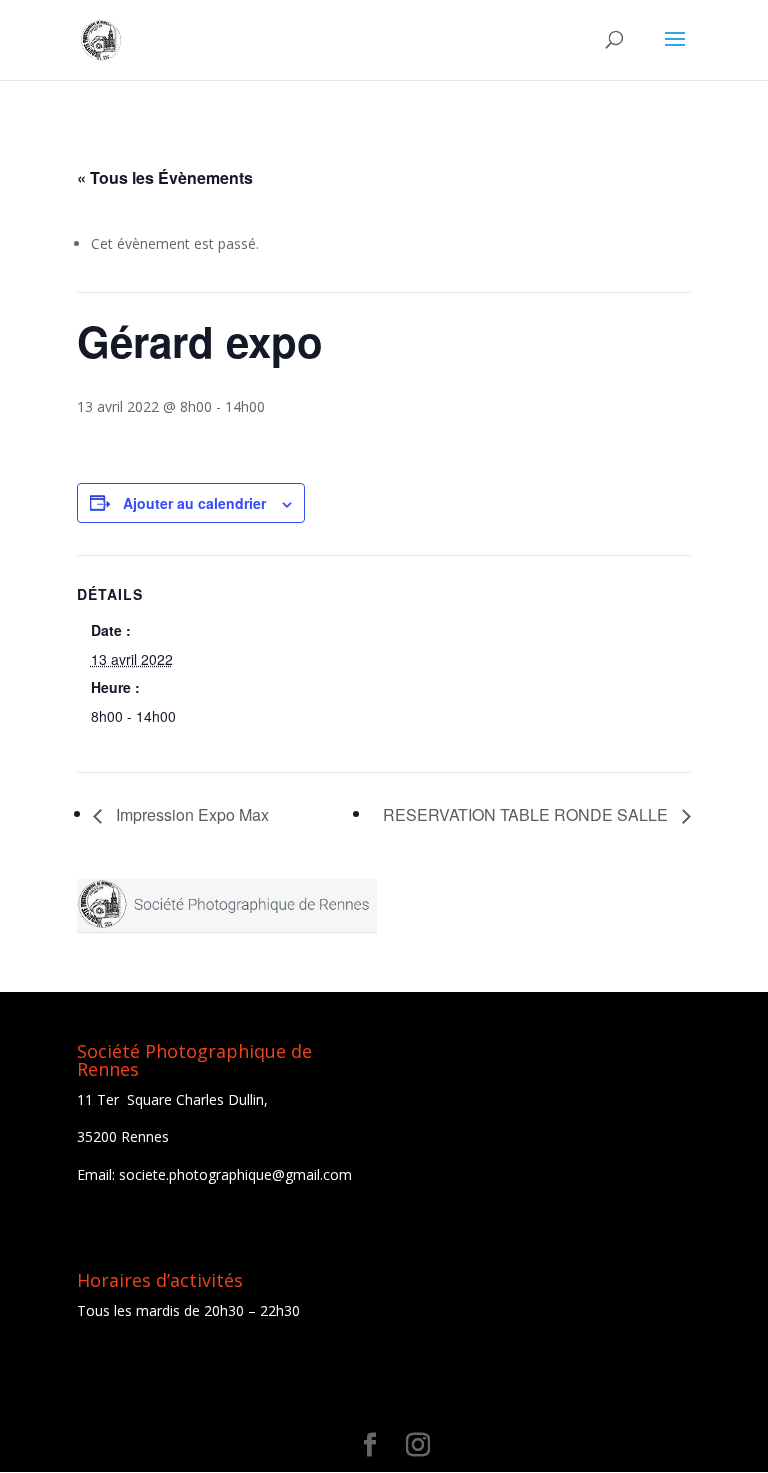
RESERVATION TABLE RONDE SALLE (527, 814)
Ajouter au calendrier (194, 503)
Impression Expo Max (190, 814)
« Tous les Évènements (165, 177)
